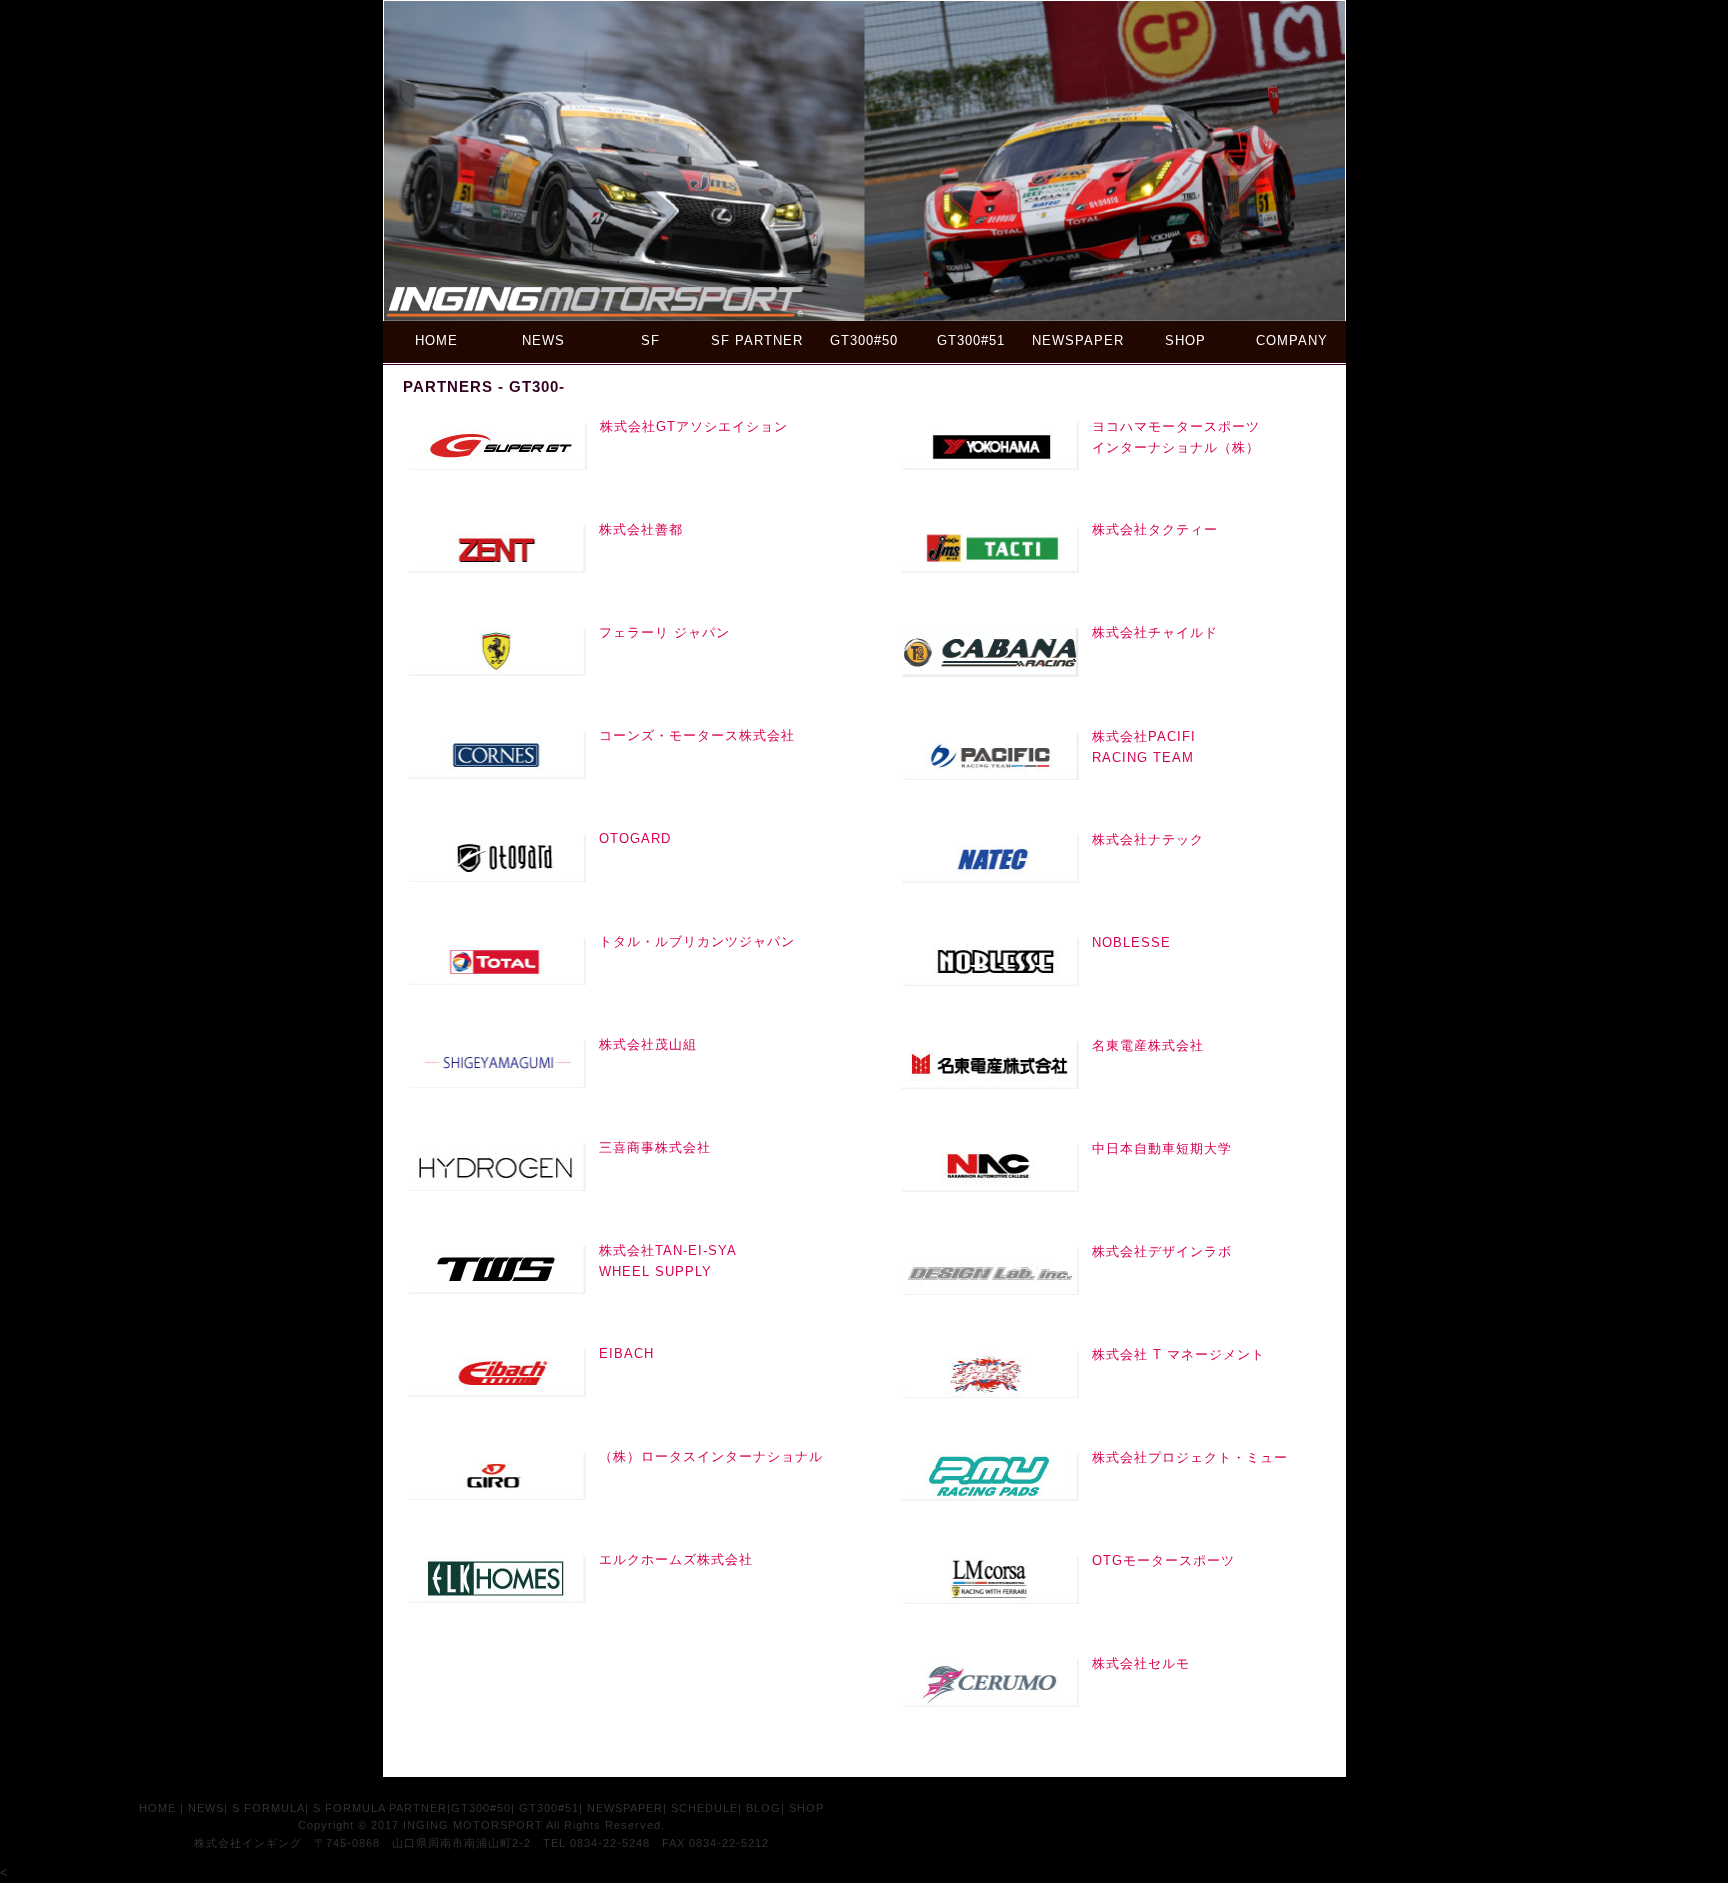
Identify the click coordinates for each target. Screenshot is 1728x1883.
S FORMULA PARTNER (380, 1808)
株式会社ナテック (1148, 839)
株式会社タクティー (1155, 529)
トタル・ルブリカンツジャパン (697, 941)
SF (650, 340)
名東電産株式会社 (1148, 1045)
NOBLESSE (1131, 942)
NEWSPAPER (1078, 340)
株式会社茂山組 (648, 1044)
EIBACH (626, 1353)
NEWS (543, 340)
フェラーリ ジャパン (664, 632)
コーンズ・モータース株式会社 (697, 735)
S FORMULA (268, 1808)
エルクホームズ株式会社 (676, 1559)
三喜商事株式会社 (655, 1147)
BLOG (763, 1808)
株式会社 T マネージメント (1178, 1354)
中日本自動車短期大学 (1162, 1148)
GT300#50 (864, 340)
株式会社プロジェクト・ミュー (1190, 1457)
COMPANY (1292, 340)
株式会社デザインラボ (1162, 1251)
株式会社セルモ (1141, 1663)
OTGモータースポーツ (1163, 1560)
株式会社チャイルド (1155, 632)
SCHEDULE (704, 1808)
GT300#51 (971, 340)
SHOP (1185, 340)
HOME (436, 340)
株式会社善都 (641, 529)
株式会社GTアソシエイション (694, 426)
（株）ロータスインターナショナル (711, 1456)
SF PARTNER (757, 340)
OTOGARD (635, 838)
